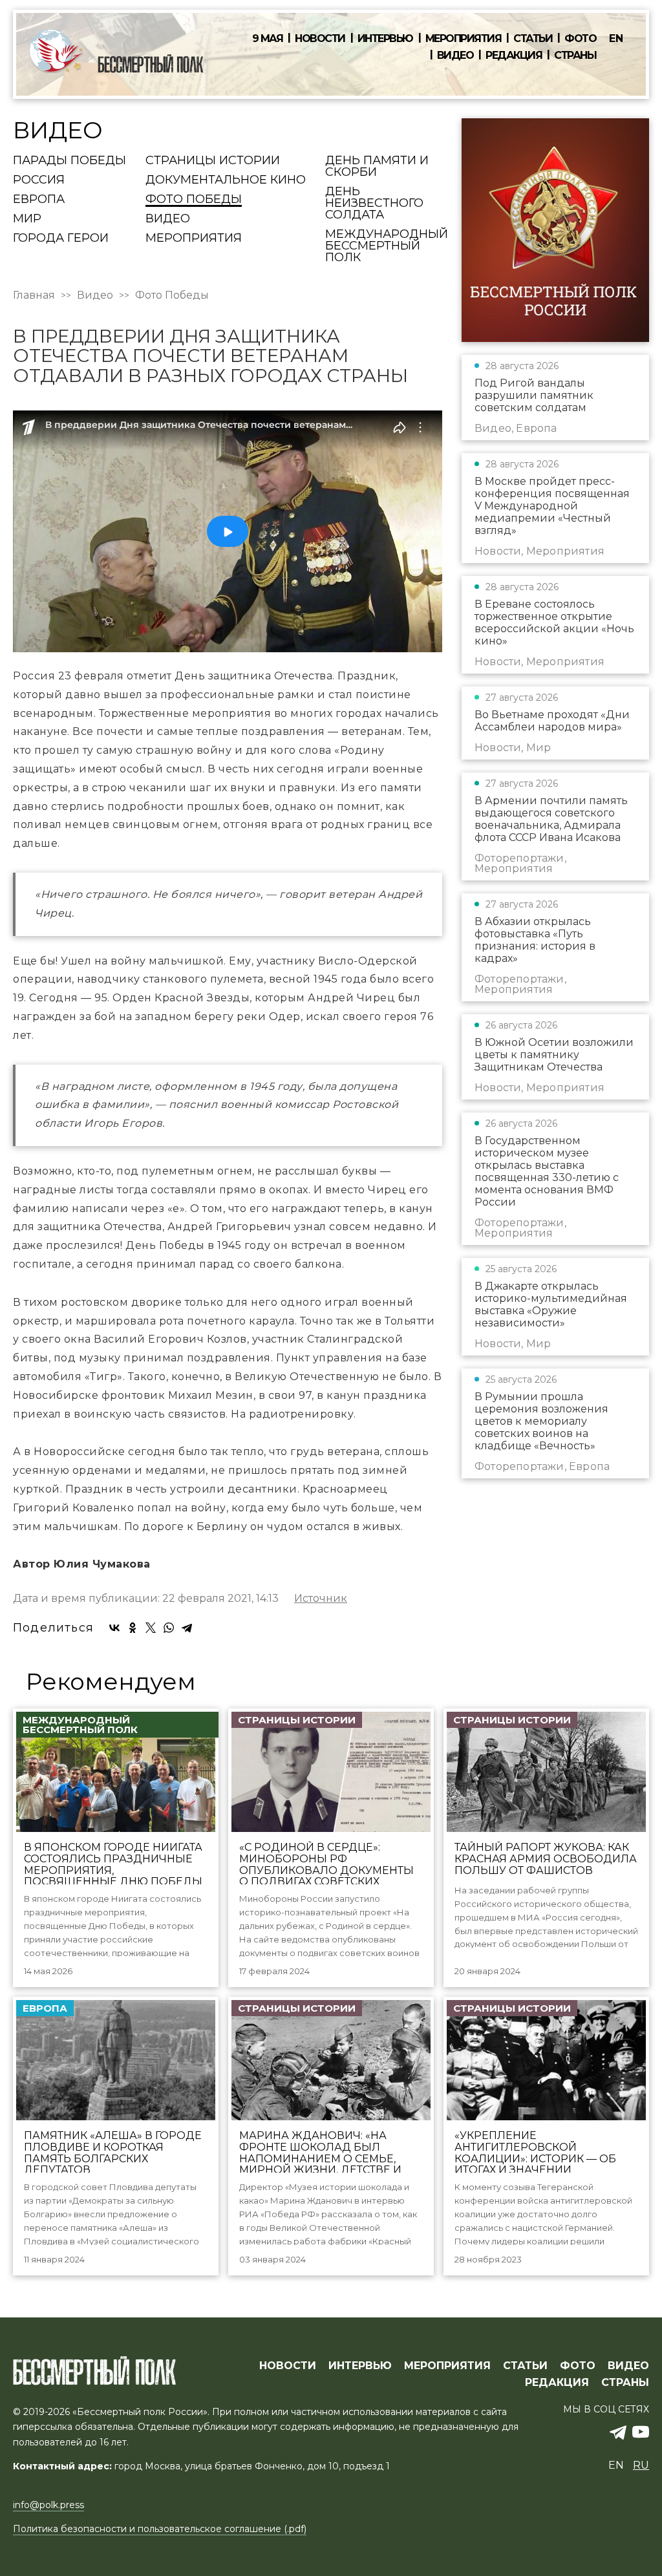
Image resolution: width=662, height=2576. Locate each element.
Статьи (533, 39)
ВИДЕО (628, 2366)
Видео (455, 56)
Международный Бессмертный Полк (387, 246)
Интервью (385, 39)
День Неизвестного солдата (374, 204)
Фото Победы (194, 200)
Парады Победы (69, 161)
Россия (39, 180)
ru (641, 2465)
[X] (151, 1628)
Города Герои (61, 239)
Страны (575, 56)
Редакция (514, 56)
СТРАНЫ (625, 2383)
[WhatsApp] (169, 1628)
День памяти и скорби (377, 167)
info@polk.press (48, 2505)
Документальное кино (226, 180)
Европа (39, 200)
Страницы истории (213, 161)
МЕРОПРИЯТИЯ (447, 2366)
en (616, 38)
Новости (320, 39)
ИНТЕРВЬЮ (360, 2366)
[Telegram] (187, 1628)
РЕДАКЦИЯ (557, 2383)
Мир (27, 219)
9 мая (268, 39)
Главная (34, 295)
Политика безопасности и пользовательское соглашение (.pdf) (160, 2529)
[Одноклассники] (133, 1628)
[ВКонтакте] (114, 1628)
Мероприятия (464, 39)
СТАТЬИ (525, 2366)
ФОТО (578, 2366)
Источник (321, 1599)
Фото (580, 39)
